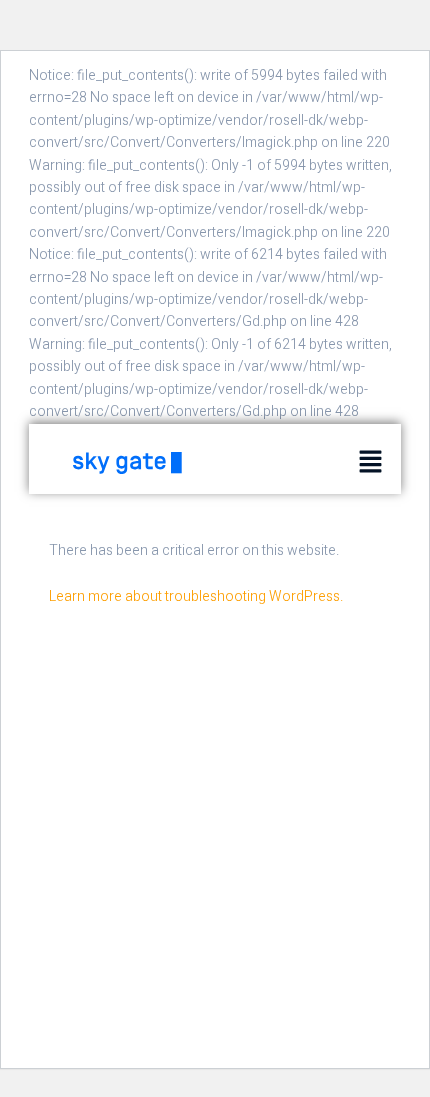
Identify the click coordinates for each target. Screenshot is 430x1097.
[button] (371, 462)
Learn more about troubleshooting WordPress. (196, 596)
